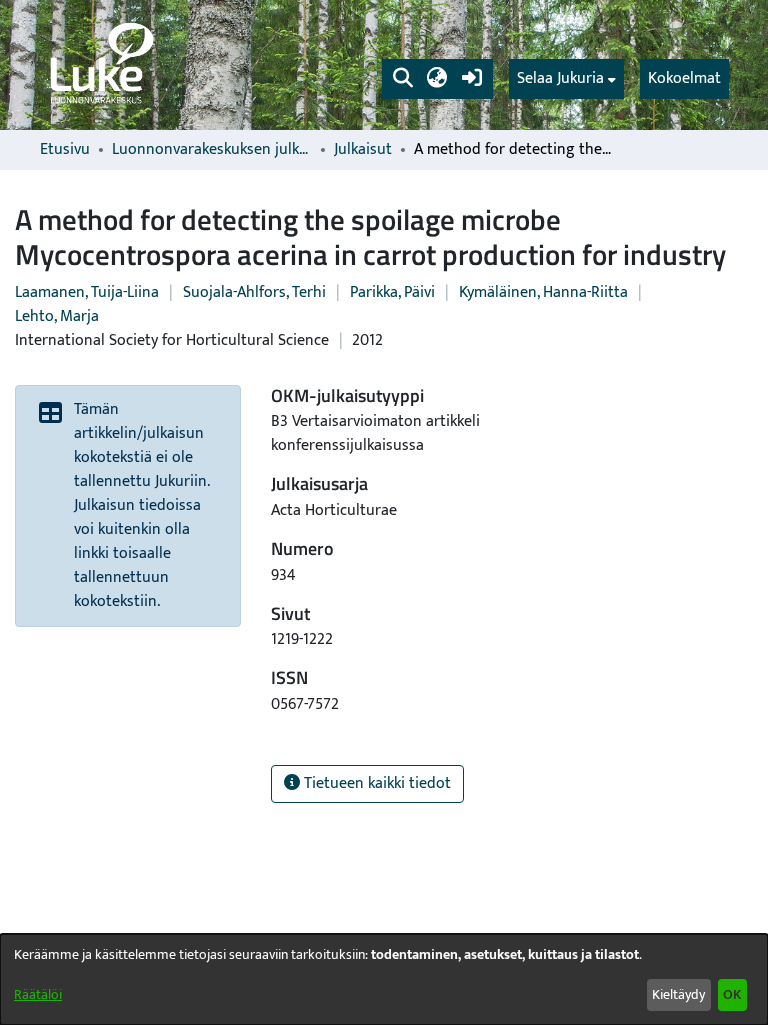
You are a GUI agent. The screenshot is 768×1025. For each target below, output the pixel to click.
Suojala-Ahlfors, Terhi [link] (254, 292)
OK (732, 994)
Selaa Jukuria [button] (560, 79)
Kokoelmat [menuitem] (684, 78)
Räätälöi (38, 994)
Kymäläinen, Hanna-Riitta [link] (543, 292)
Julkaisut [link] (363, 150)
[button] (402, 79)
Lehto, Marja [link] (57, 316)
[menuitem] (566, 79)
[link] (100, 65)
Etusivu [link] (65, 150)
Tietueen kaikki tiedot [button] (375, 783)
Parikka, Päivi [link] (392, 292)
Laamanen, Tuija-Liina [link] (87, 292)
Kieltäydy (678, 994)
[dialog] (384, 979)
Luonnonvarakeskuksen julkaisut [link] (212, 150)
